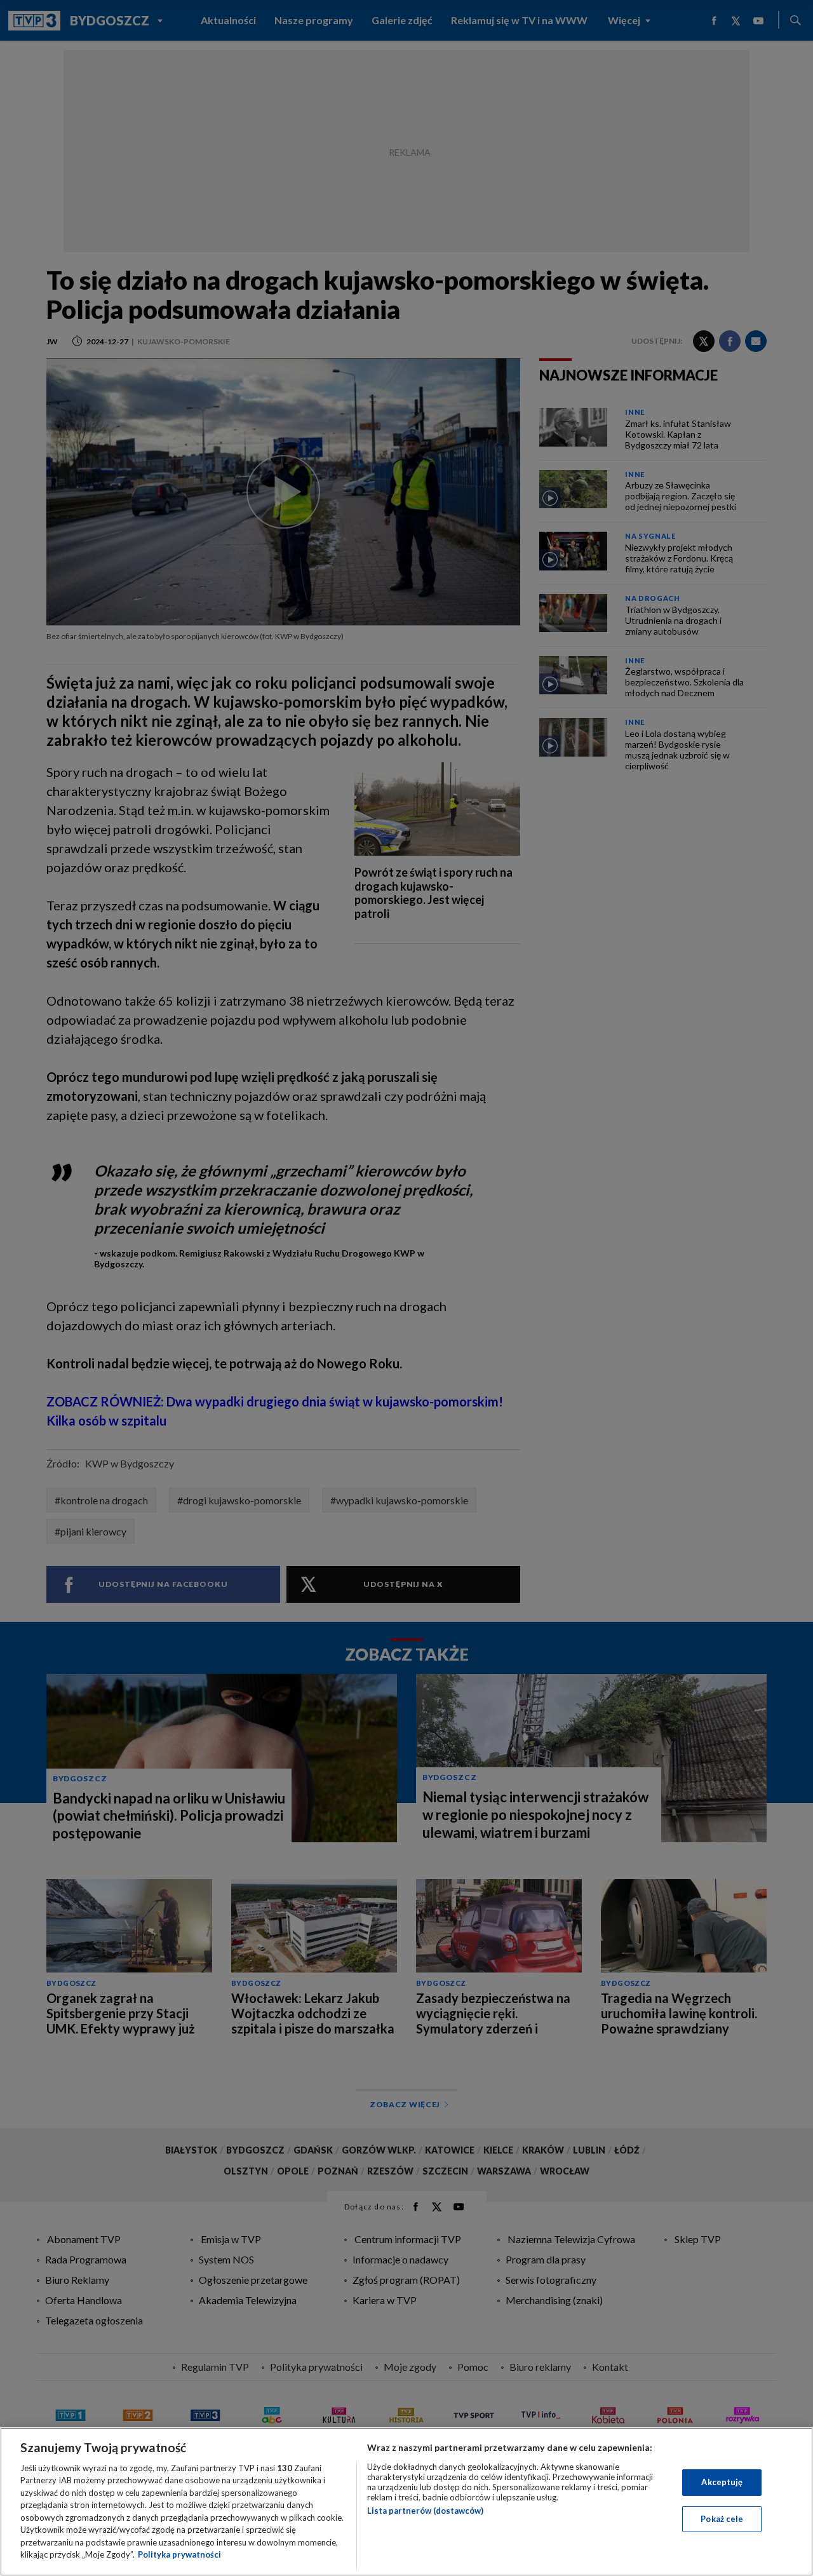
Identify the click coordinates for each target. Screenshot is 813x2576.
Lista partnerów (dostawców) (425, 2511)
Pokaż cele (722, 2518)
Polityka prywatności (179, 2554)
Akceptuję (722, 2482)
